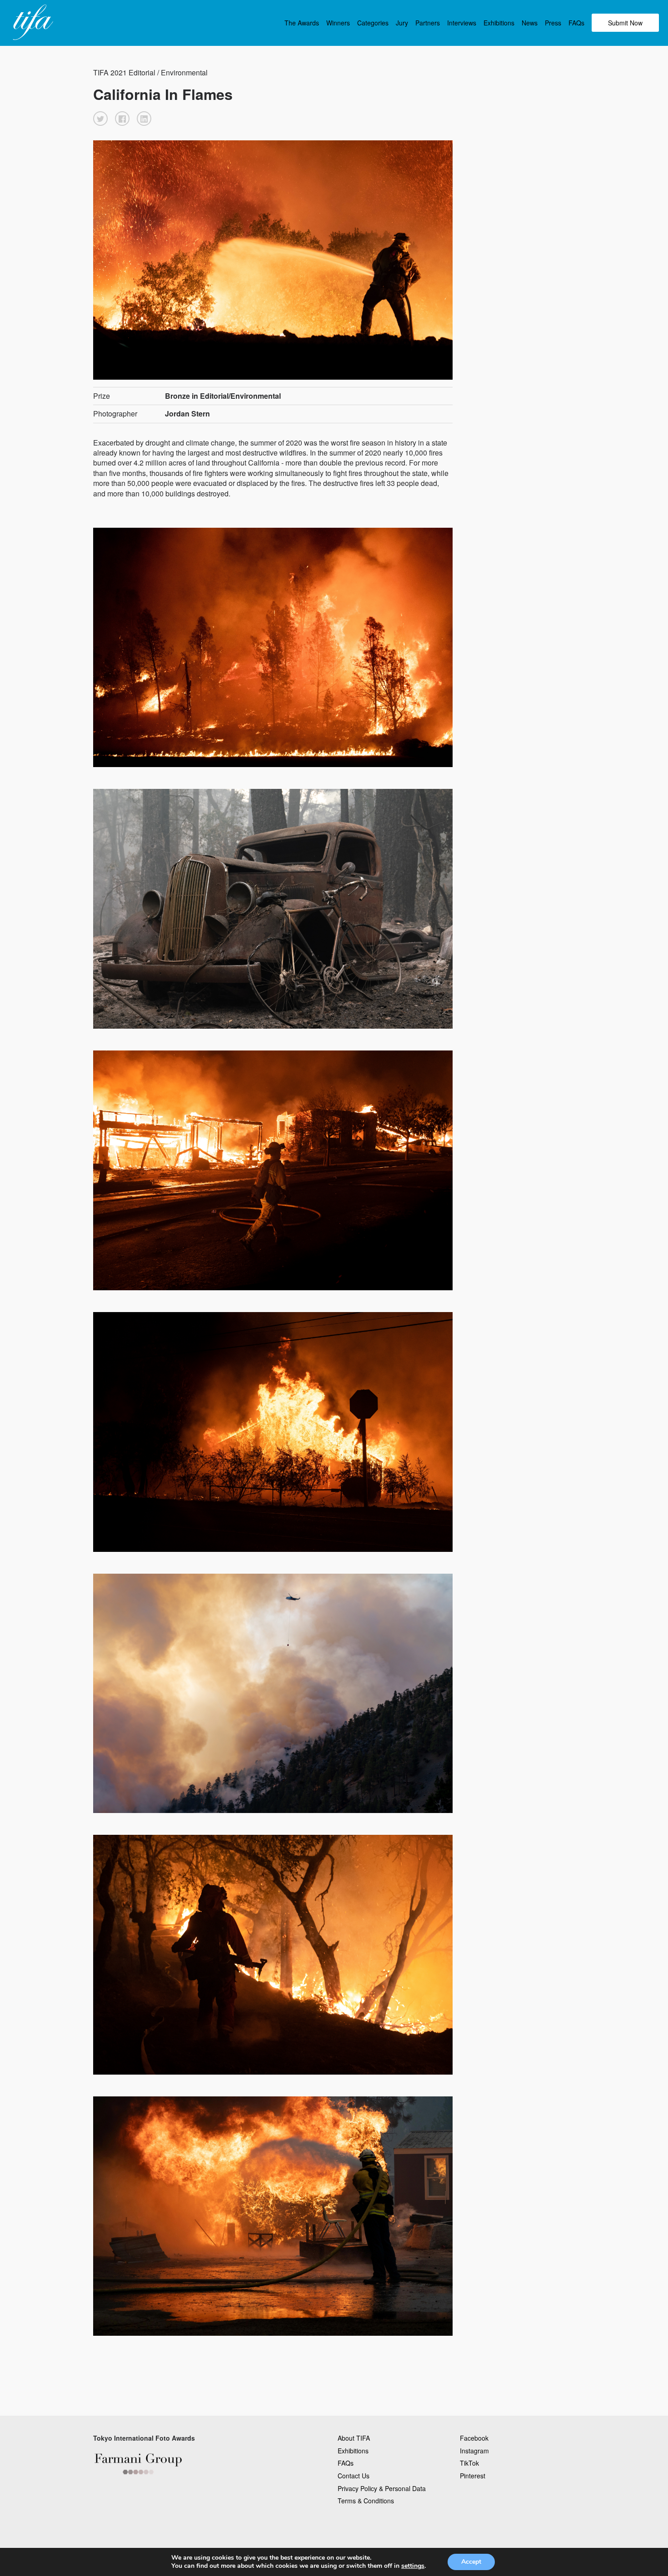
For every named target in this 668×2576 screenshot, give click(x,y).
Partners (428, 23)
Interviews (462, 23)
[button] (100, 119)
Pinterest (473, 2476)
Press (553, 23)
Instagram (474, 2451)
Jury (402, 23)
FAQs (576, 23)
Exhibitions (499, 23)
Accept (471, 2562)
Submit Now (625, 23)
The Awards (302, 23)
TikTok (469, 2463)
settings (413, 2566)
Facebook (474, 2438)
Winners (338, 23)
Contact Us (354, 2476)
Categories (373, 23)
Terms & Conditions (366, 2501)
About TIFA (354, 2438)
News (530, 23)
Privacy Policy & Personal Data (382, 2488)
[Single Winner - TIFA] (32, 23)
